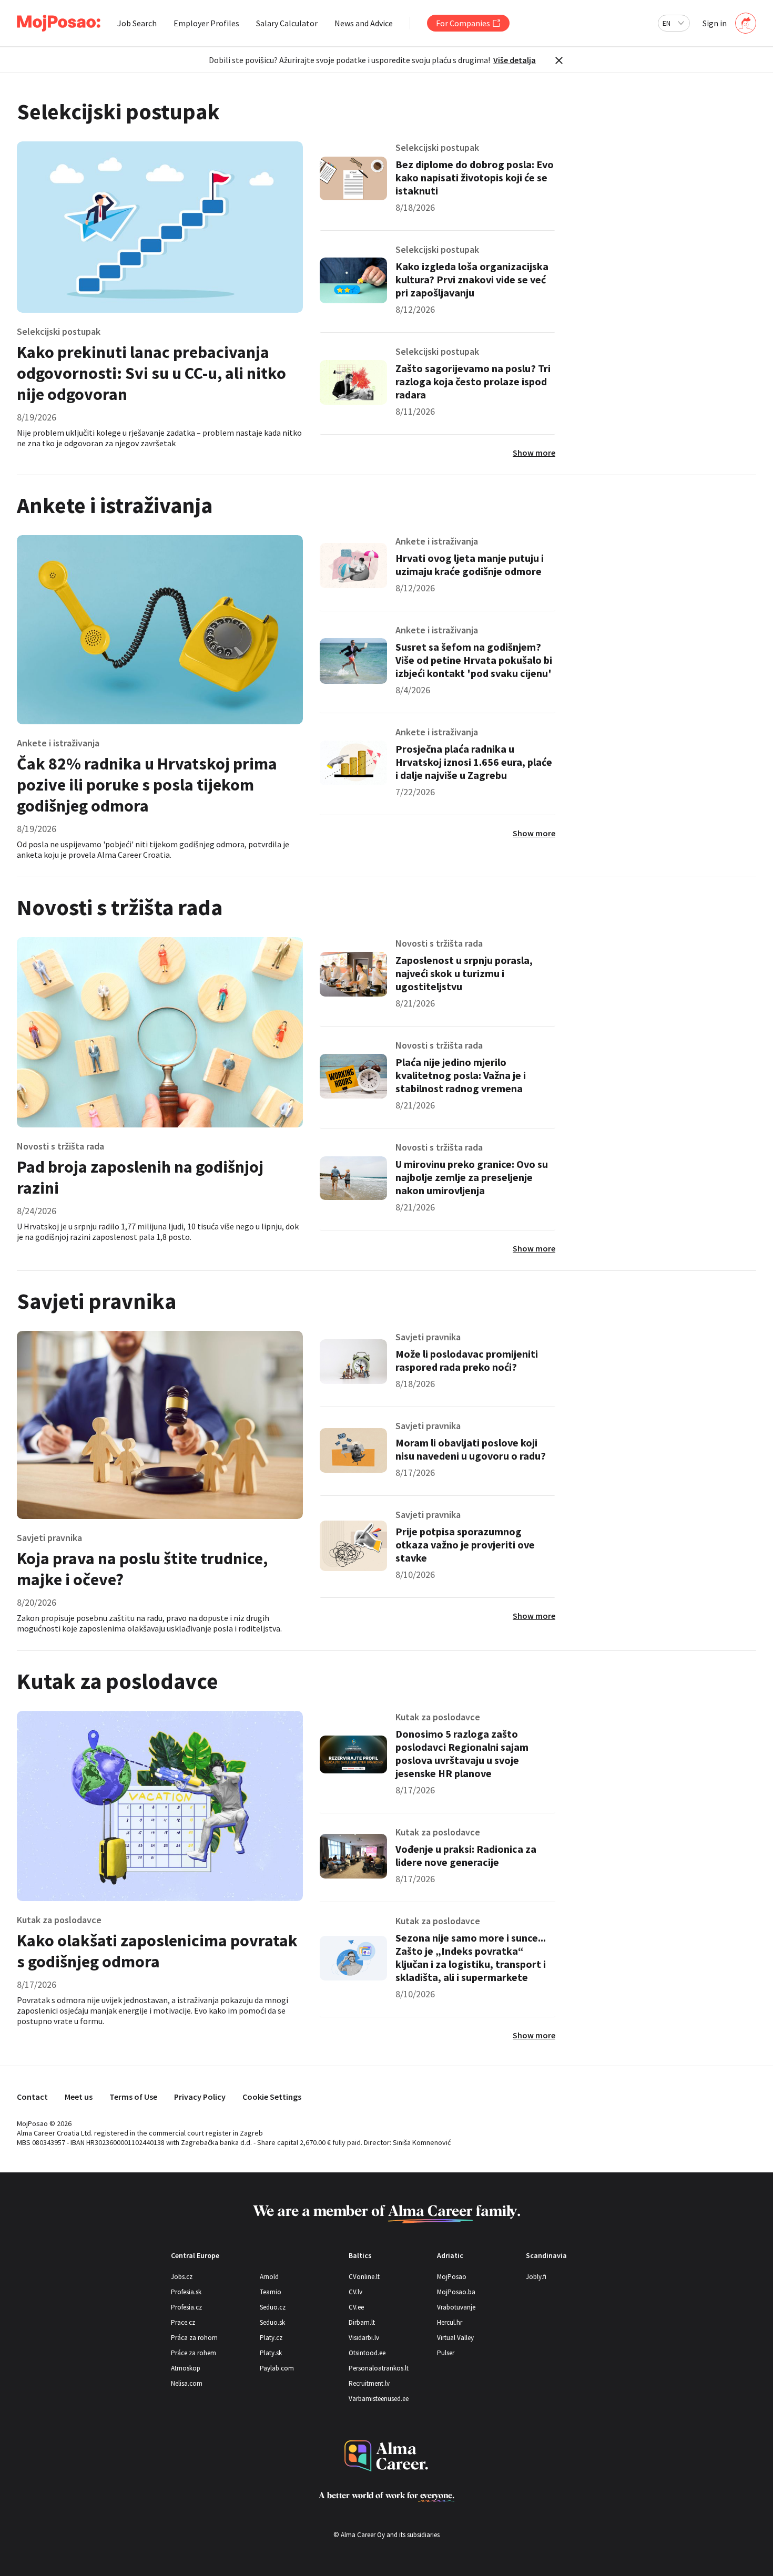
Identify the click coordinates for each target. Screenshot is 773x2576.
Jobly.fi (536, 2277)
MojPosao (452, 2277)
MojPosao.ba (456, 2292)
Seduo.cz (273, 2307)
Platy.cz (271, 2338)
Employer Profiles (206, 23)
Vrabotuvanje (456, 2307)
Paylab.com (277, 2368)
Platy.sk (271, 2353)
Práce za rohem (194, 2353)
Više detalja (515, 60)
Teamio (271, 2292)
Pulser (446, 2353)
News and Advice (364, 23)
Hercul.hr (450, 2322)
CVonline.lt (364, 2277)
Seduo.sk (272, 2322)
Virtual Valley (455, 2338)
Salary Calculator (287, 23)
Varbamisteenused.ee (379, 2399)
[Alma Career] (387, 2456)
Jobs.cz (182, 2277)
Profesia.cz (186, 2307)
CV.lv (355, 2292)
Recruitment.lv (369, 2383)
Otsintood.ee (367, 2353)
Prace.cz (183, 2322)
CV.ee (356, 2307)
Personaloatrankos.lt (379, 2368)
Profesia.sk (186, 2292)
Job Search (137, 23)
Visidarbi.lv (364, 2338)
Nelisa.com (187, 2383)
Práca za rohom (194, 2338)
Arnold (269, 2277)
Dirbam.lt (362, 2322)
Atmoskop (186, 2368)
